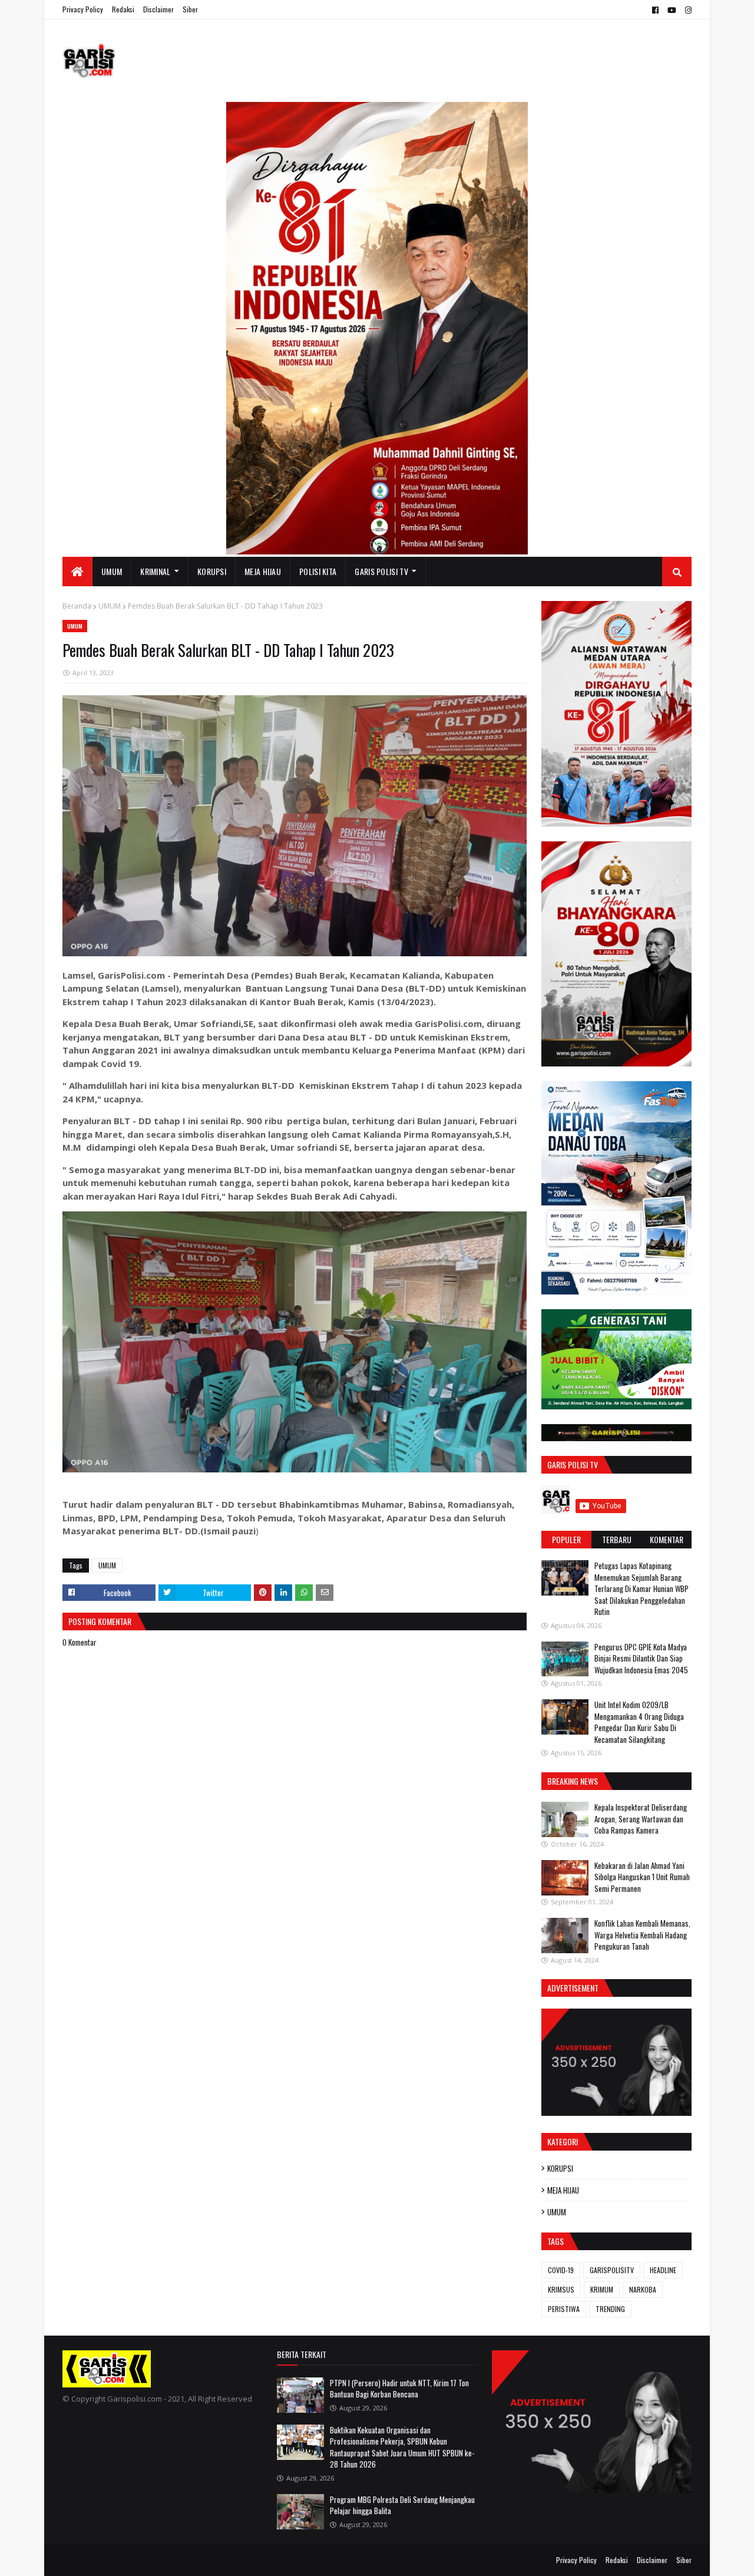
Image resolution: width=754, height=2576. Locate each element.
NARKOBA (643, 2289)
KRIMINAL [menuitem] (155, 571)
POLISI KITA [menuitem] (318, 571)
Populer (566, 1539)
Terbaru (617, 1539)
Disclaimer (158, 9)
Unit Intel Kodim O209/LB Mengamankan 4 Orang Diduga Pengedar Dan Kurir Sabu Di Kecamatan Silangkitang (639, 1722)
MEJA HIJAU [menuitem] (263, 571)
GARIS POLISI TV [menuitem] (381, 571)
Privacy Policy (83, 9)
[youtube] (672, 10)
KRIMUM (602, 2289)
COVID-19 (561, 2270)
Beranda (77, 606)
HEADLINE (663, 2270)
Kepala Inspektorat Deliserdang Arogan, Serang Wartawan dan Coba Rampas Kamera (641, 1819)
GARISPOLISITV (612, 2270)
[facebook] (655, 10)
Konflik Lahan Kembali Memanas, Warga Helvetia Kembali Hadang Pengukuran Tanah (642, 1935)
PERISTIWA (564, 2309)
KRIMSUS (561, 2289)
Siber (190, 9)
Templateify (108, 2560)
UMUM (110, 606)
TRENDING (610, 2309)
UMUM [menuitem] (112, 571)
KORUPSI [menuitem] (212, 571)
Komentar (667, 1539)
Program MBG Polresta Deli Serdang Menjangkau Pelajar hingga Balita (402, 2505)
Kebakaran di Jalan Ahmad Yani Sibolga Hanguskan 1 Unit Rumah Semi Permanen (642, 1877)
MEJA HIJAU (563, 2190)
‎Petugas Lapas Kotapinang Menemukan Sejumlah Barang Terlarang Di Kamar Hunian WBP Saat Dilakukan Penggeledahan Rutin (641, 1588)
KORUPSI (560, 2168)
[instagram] (687, 10)
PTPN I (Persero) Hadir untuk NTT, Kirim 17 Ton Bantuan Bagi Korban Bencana (399, 2389)
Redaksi (123, 9)
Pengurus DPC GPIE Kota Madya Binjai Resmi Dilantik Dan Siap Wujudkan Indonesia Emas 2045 (641, 1658)
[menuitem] (77, 572)
